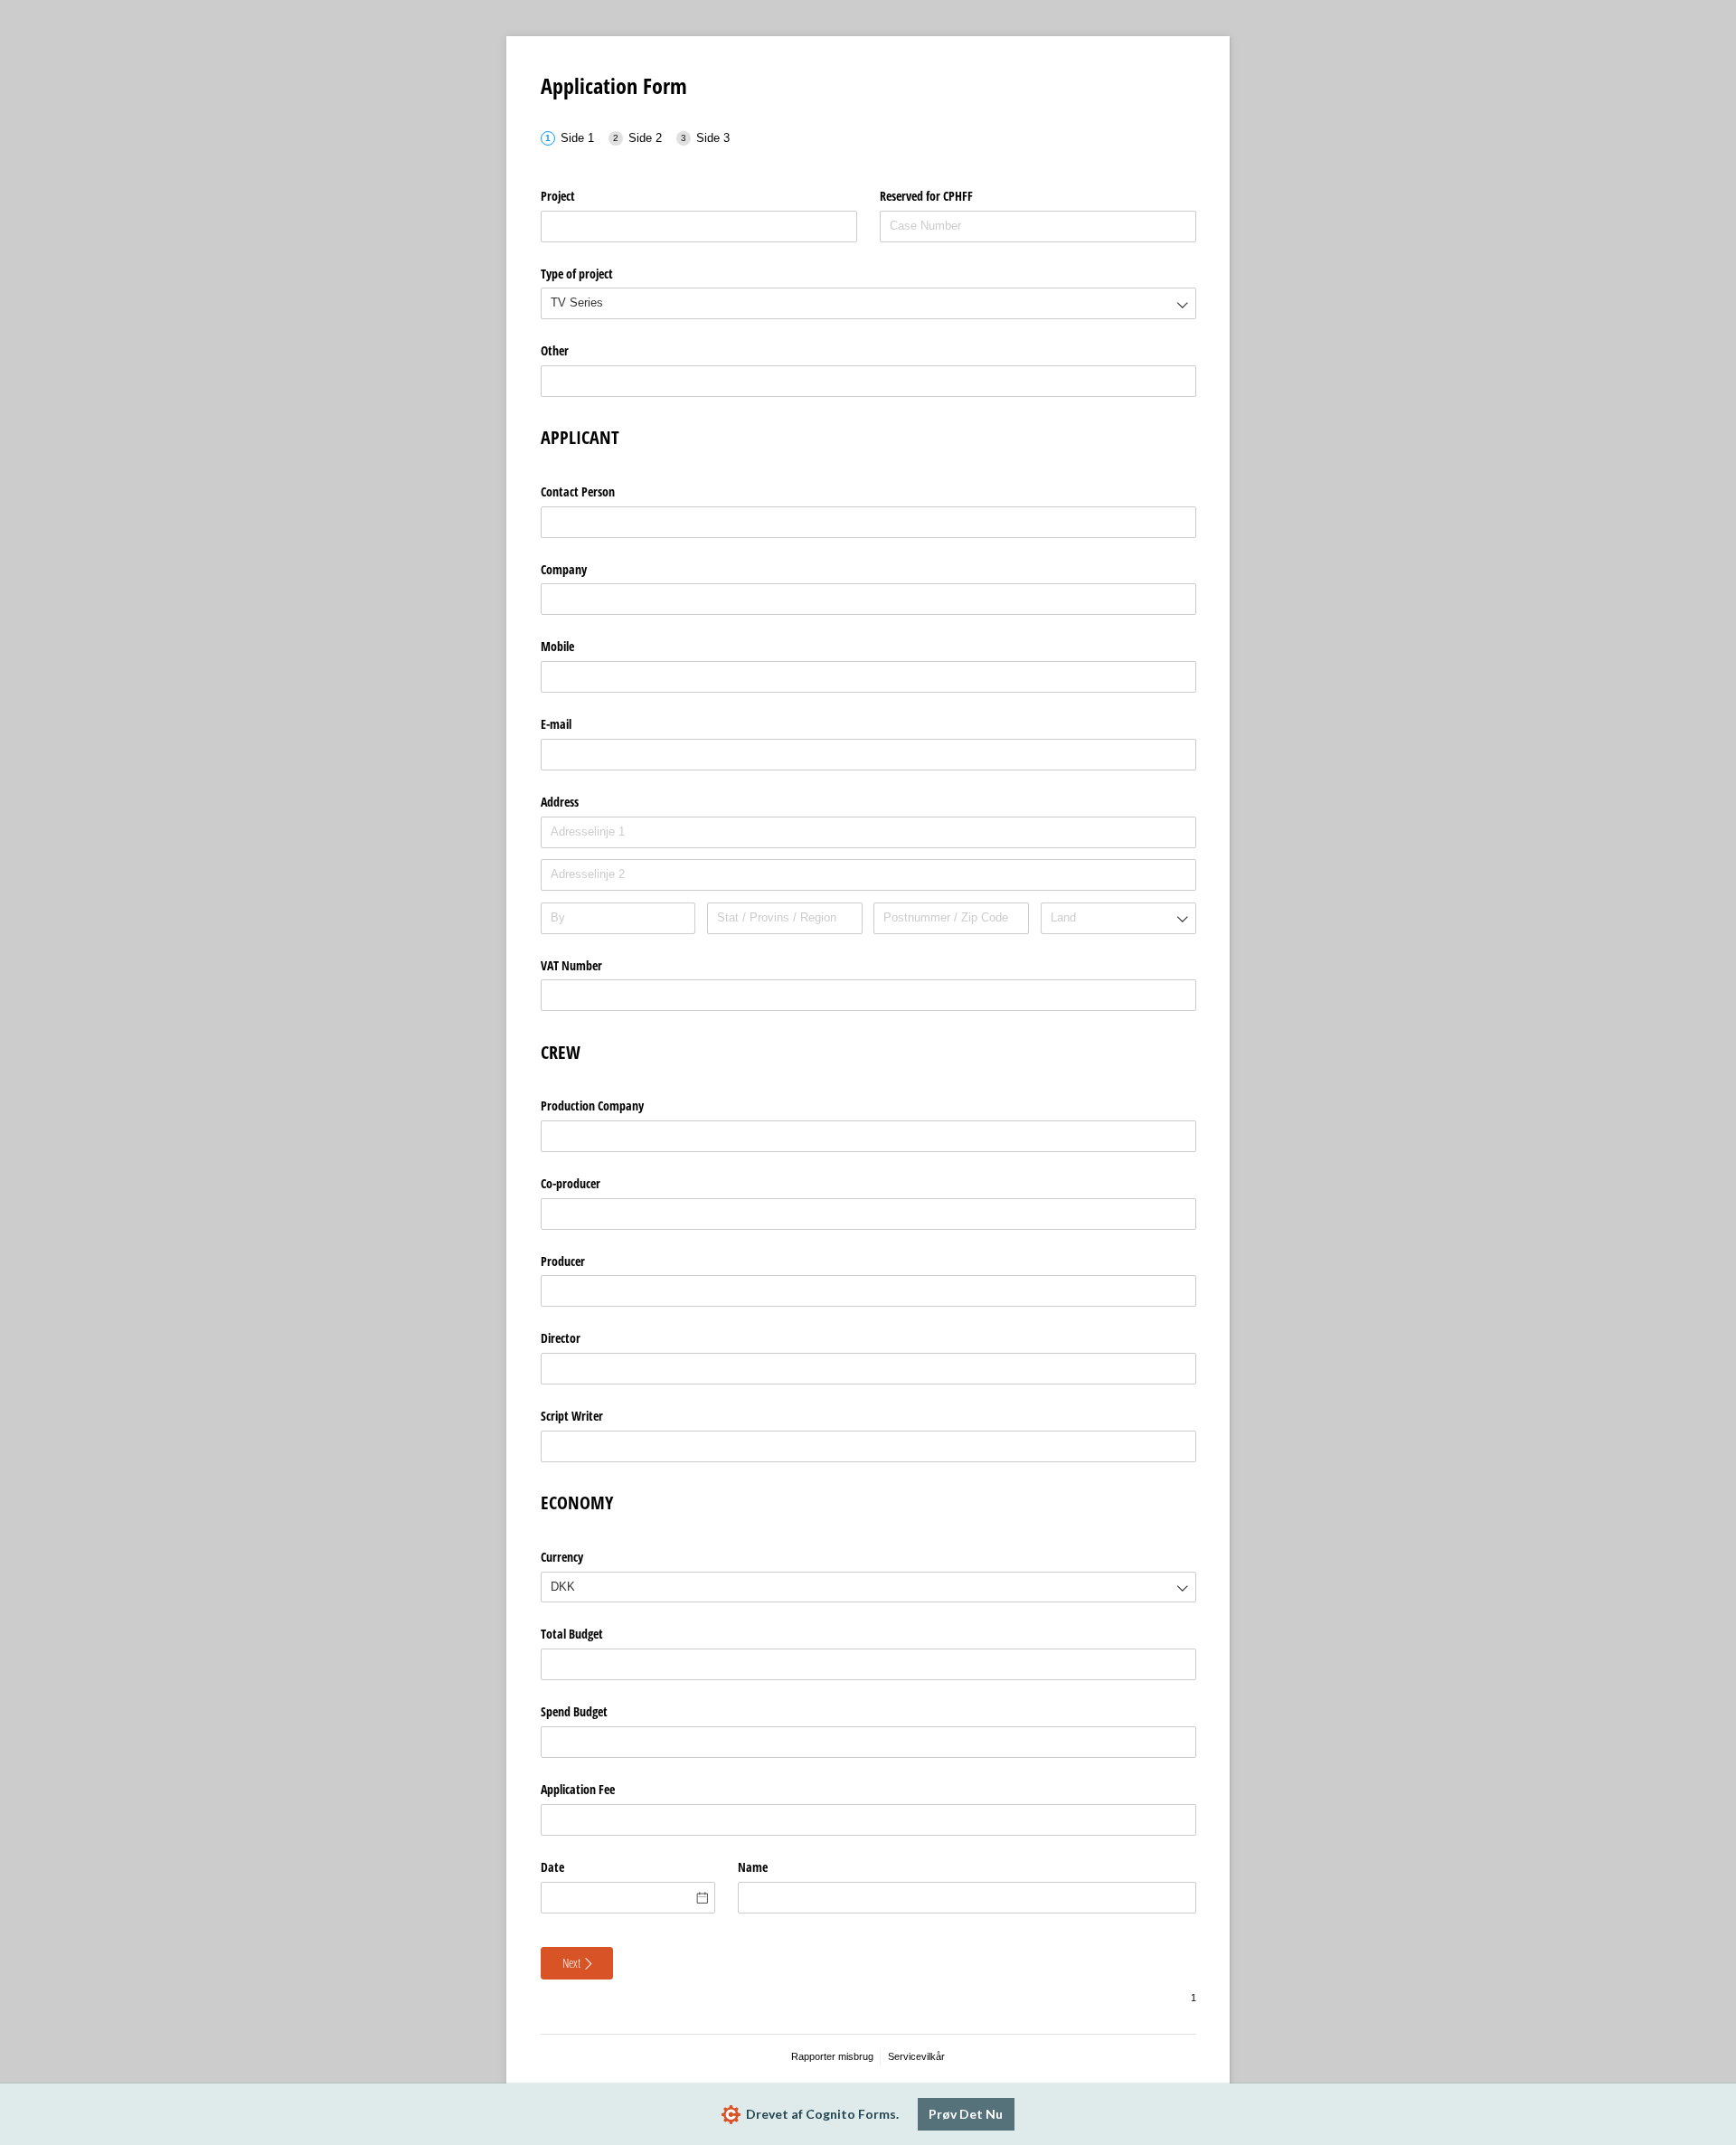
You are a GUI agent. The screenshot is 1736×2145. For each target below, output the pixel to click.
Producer (563, 1261)
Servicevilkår (916, 2056)
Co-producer (571, 1183)
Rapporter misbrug (832, 2056)
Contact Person (578, 491)
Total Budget (572, 1634)
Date (552, 1867)
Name (753, 1867)
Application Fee (578, 1789)
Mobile (557, 646)
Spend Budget (574, 1711)
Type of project (577, 274)
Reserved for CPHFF (926, 196)
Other (555, 350)
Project (558, 196)
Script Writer (572, 1416)
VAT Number (571, 965)
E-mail (556, 724)
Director (561, 1338)
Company (564, 569)
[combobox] (868, 303)
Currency (562, 1557)
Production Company (592, 1106)
